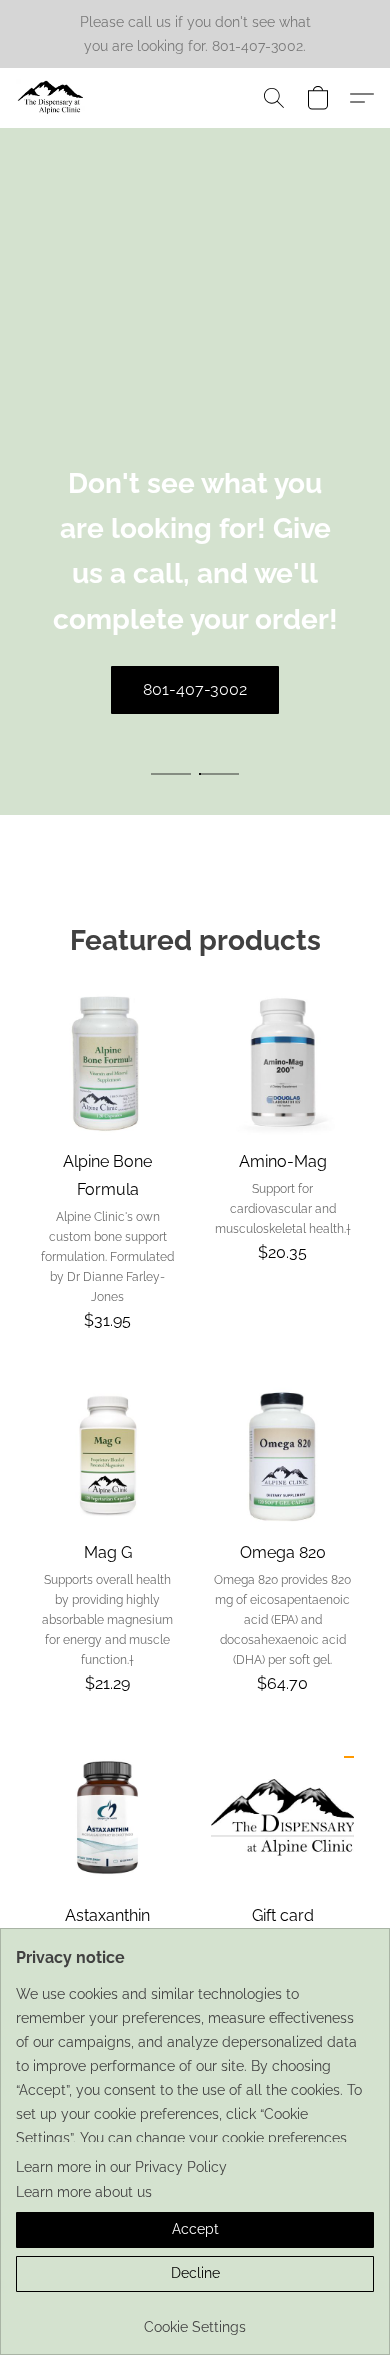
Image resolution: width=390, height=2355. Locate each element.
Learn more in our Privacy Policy (121, 2167)
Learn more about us (84, 2192)
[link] (195, 2319)
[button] (53, 98)
